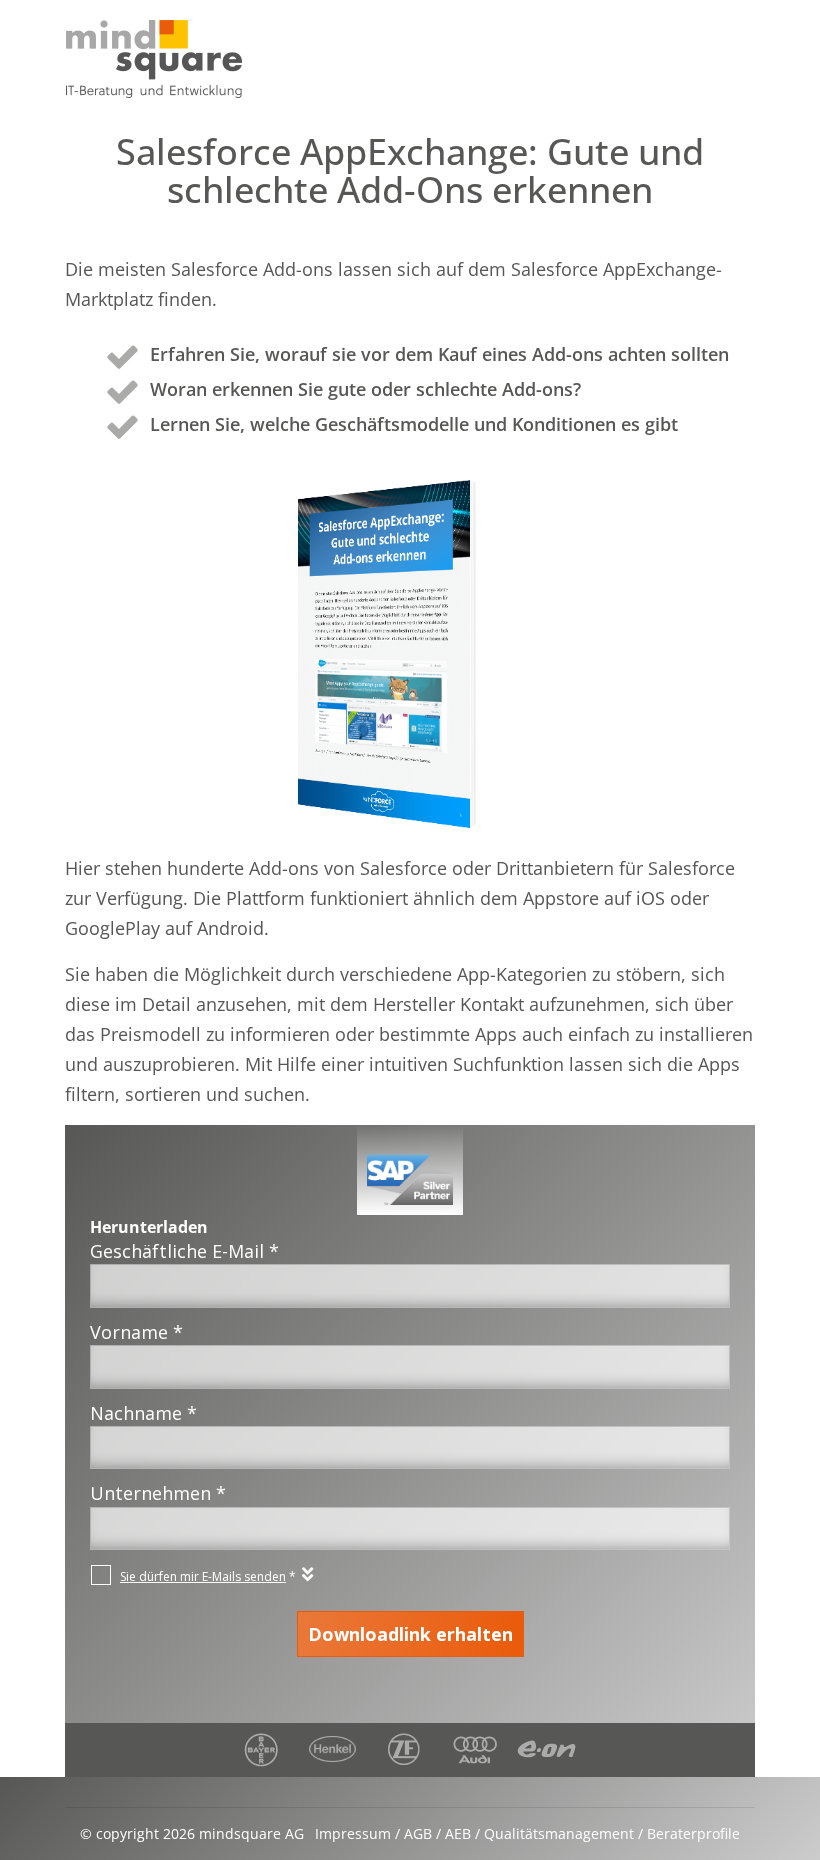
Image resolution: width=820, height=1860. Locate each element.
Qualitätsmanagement (559, 1833)
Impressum (353, 1833)
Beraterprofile (693, 1833)
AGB (418, 1833)
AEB (458, 1833)
